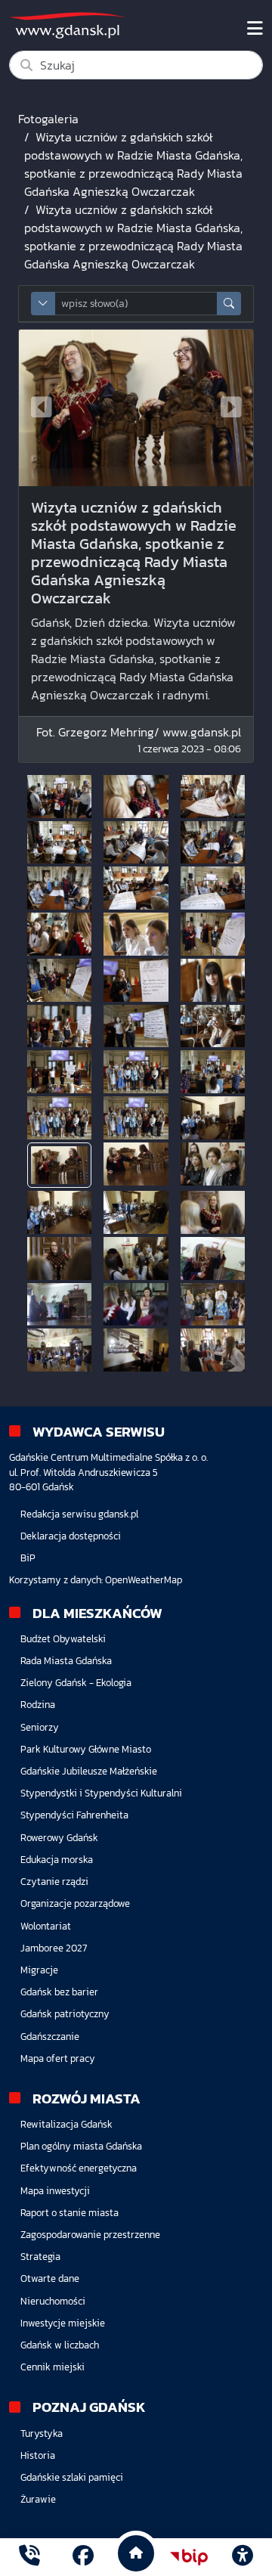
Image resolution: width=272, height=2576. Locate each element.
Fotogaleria (48, 119)
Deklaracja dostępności (71, 1536)
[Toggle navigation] (255, 29)
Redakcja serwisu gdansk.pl (79, 1514)
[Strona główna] (29, 2557)
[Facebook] (83, 2557)
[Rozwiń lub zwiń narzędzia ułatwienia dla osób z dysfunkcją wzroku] (243, 2557)
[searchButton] (229, 304)
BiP (28, 1558)
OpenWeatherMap (144, 1580)
